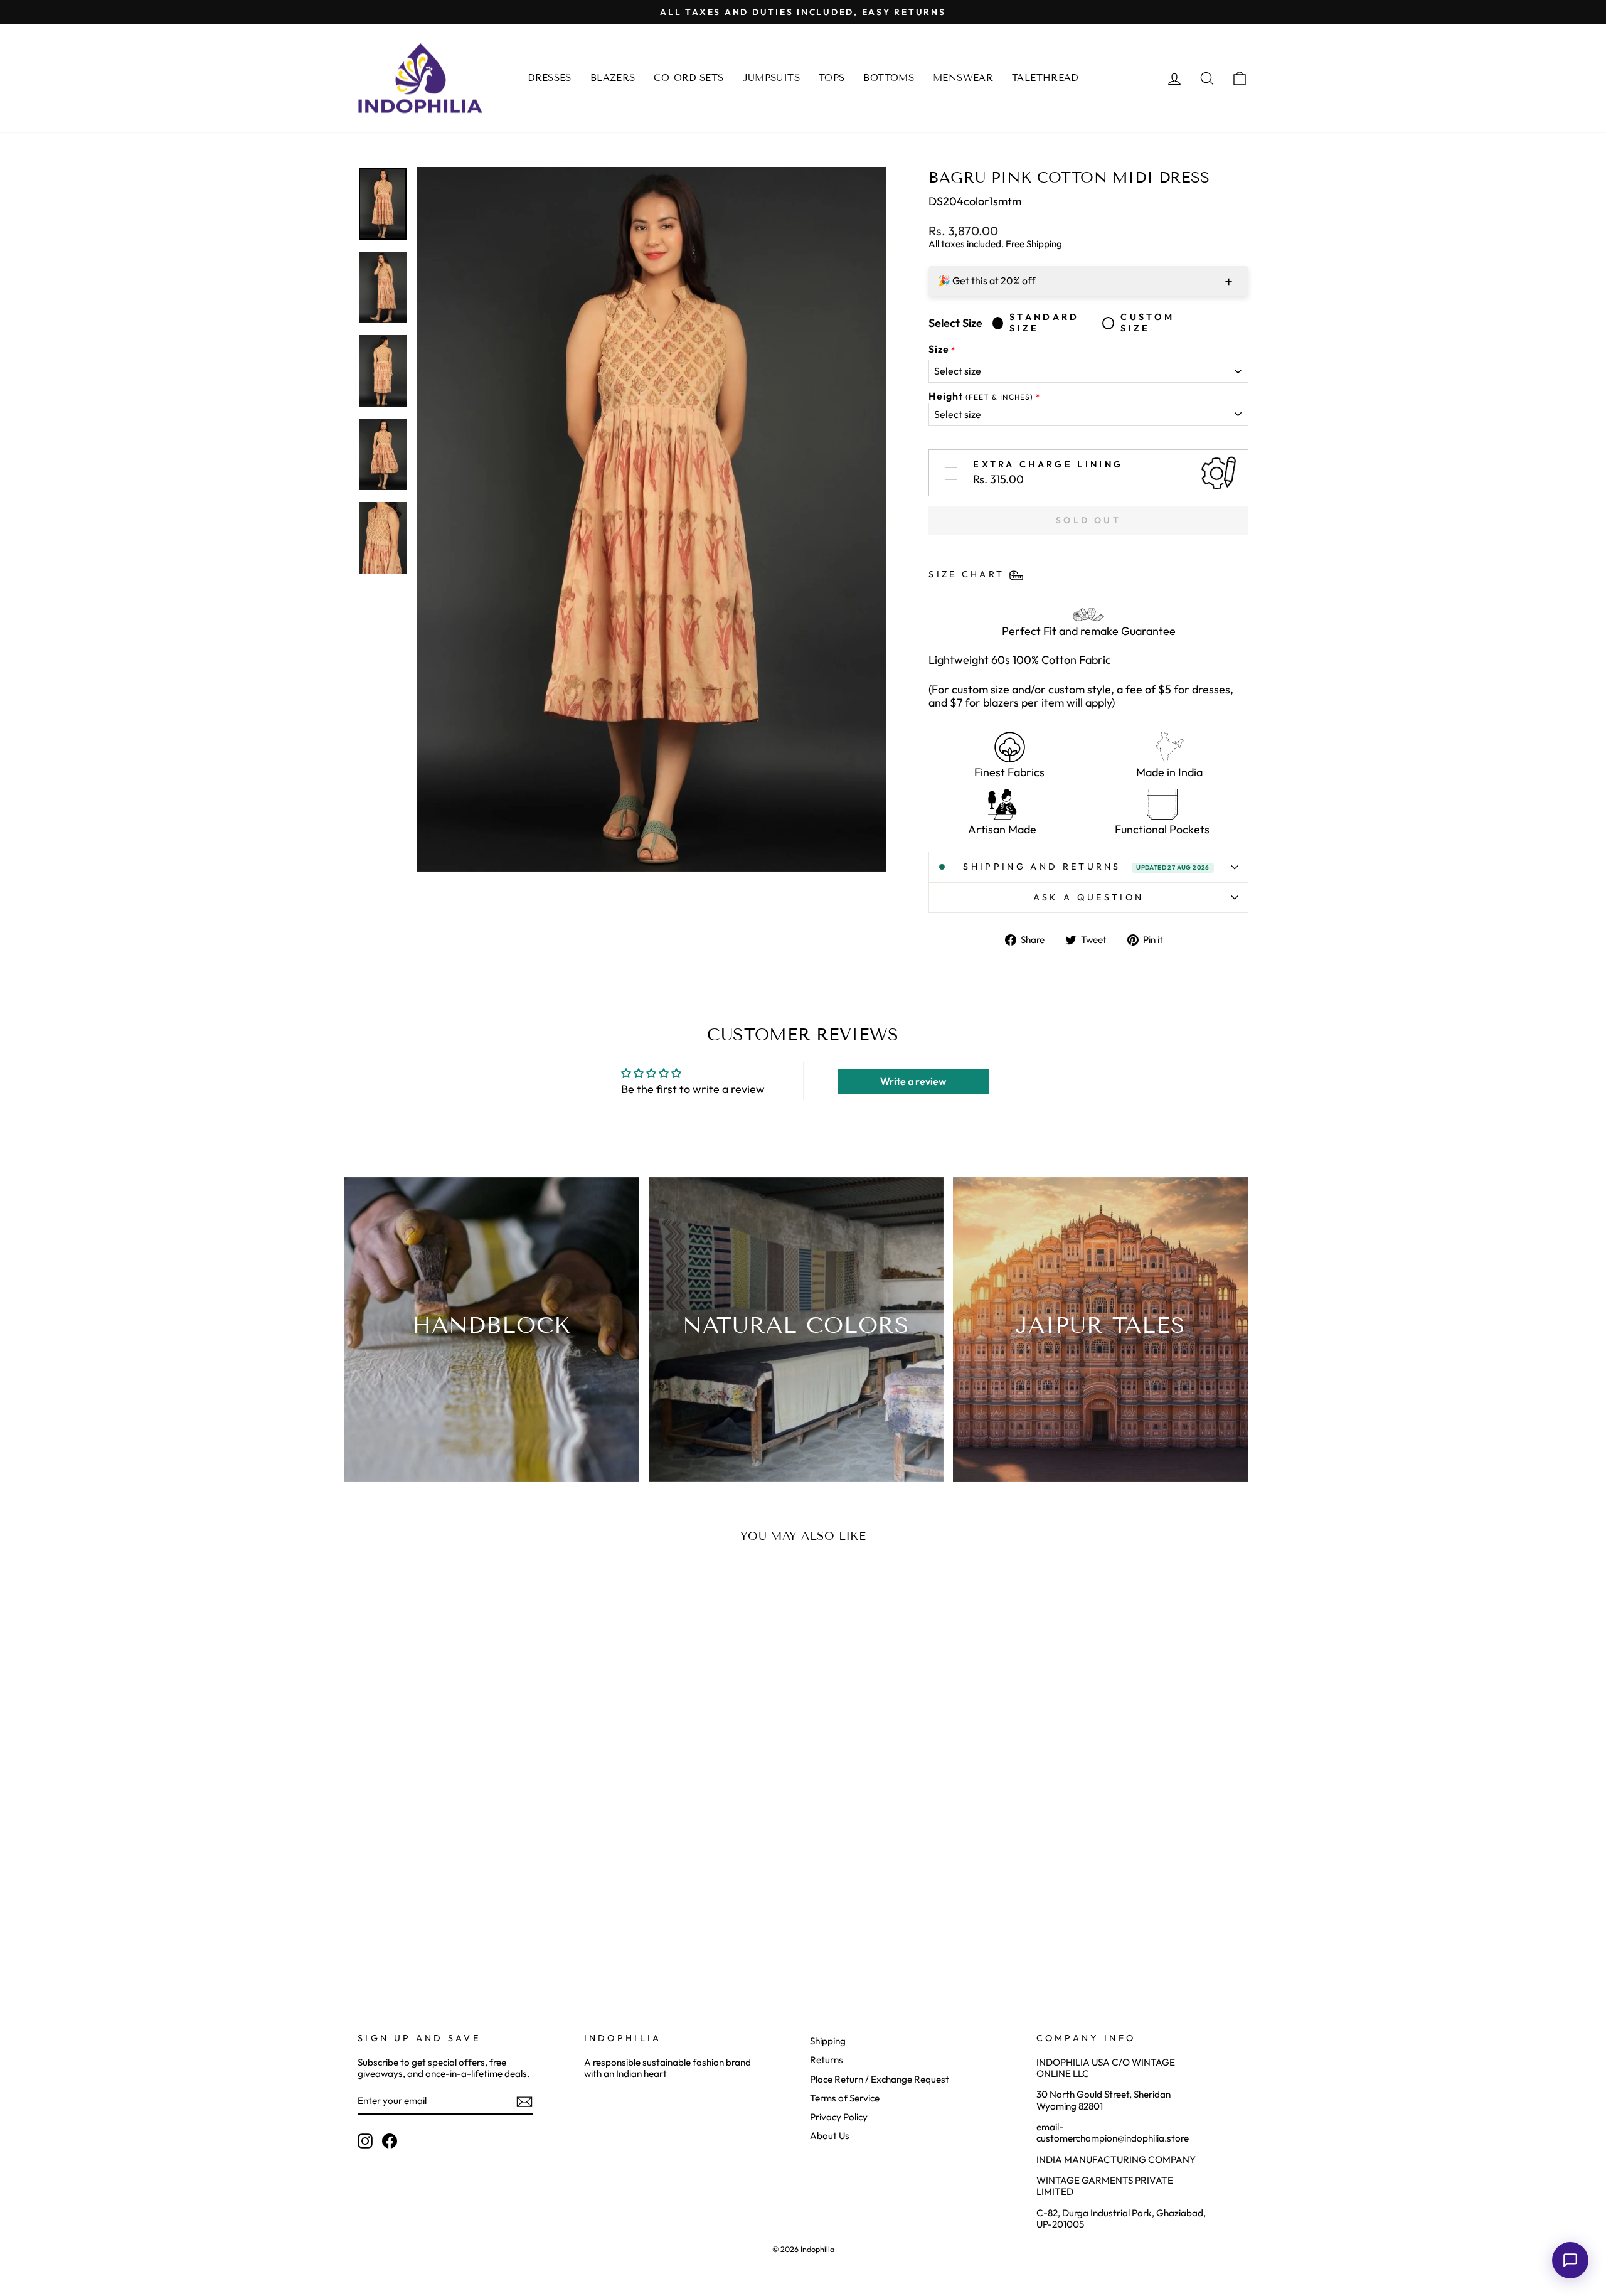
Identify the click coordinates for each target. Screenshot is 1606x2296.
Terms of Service (845, 2098)
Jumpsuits (771, 78)
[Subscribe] (524, 2102)
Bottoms (889, 78)
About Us (830, 2136)
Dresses (550, 78)
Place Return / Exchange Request (880, 2079)
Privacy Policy (839, 2117)
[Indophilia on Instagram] (365, 2141)
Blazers (613, 78)
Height (981, 396)
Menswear (963, 78)
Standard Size (1045, 323)
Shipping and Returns (1086, 867)
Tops (832, 78)
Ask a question (1088, 897)
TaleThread (1045, 78)
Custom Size (1147, 323)
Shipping (828, 2041)
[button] (1570, 2260)
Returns (827, 2060)
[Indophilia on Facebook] (390, 2141)
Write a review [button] (913, 1081)
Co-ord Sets (689, 78)
